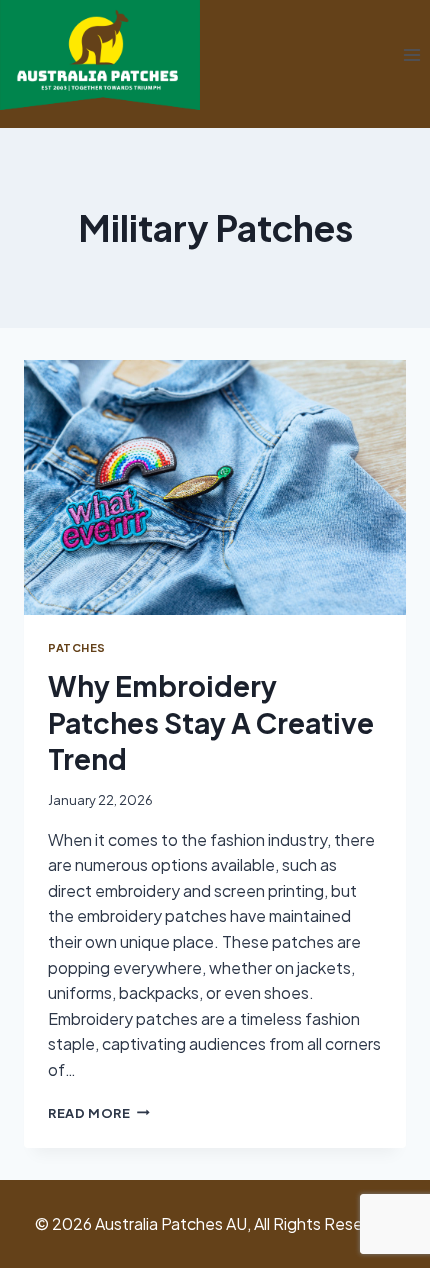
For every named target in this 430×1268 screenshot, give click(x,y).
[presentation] (215, 487)
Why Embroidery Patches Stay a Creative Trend (211, 722)
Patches (77, 647)
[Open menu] (411, 55)
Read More (99, 1113)
